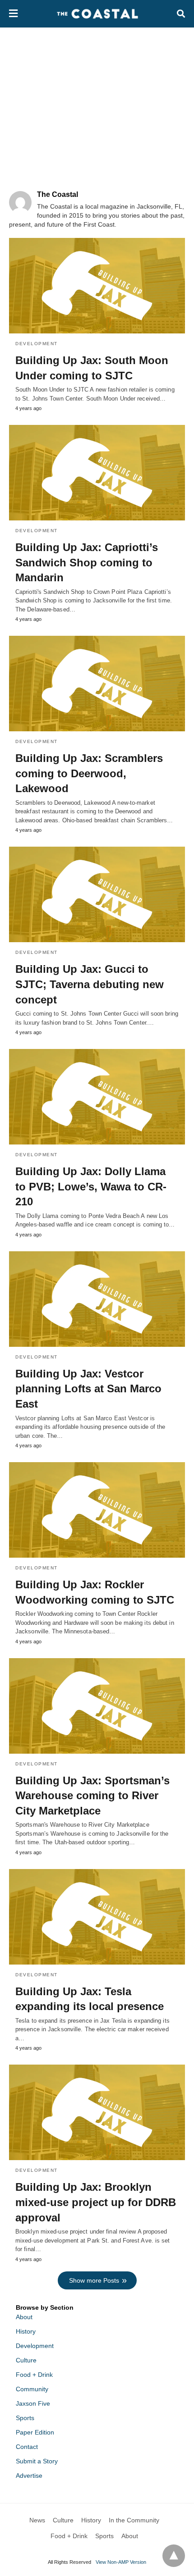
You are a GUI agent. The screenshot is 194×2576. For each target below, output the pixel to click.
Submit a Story (37, 2461)
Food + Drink (34, 2375)
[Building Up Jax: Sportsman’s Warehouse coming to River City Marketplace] (97, 1706)
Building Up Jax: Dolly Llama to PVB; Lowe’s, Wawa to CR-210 (91, 1186)
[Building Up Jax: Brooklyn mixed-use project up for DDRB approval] (97, 2112)
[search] (181, 14)
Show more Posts (94, 2280)
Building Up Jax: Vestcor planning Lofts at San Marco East (88, 1389)
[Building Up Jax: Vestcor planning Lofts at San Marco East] (97, 1299)
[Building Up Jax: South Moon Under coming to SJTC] (97, 286)
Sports (25, 2418)
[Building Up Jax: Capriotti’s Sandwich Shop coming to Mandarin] (97, 473)
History (26, 2331)
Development (37, 344)
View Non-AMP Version (121, 2562)
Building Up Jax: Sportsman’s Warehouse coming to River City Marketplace (92, 1796)
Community (32, 2389)
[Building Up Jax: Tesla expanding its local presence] (97, 1917)
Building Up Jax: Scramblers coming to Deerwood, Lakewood (89, 773)
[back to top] (174, 2556)
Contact (27, 2447)
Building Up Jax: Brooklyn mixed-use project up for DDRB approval (96, 2202)
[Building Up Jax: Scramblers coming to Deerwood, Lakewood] (97, 684)
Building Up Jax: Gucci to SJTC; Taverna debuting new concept (90, 984)
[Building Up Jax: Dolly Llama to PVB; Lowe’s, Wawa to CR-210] (97, 1097)
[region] (97, 104)
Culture (26, 2360)
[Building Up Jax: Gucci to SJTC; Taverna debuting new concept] (97, 894)
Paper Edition (35, 2432)
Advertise (29, 2476)
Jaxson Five (33, 2403)
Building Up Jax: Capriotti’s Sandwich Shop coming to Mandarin (87, 562)
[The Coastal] (97, 14)
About (24, 2317)
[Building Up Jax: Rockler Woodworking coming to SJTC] (97, 1510)
